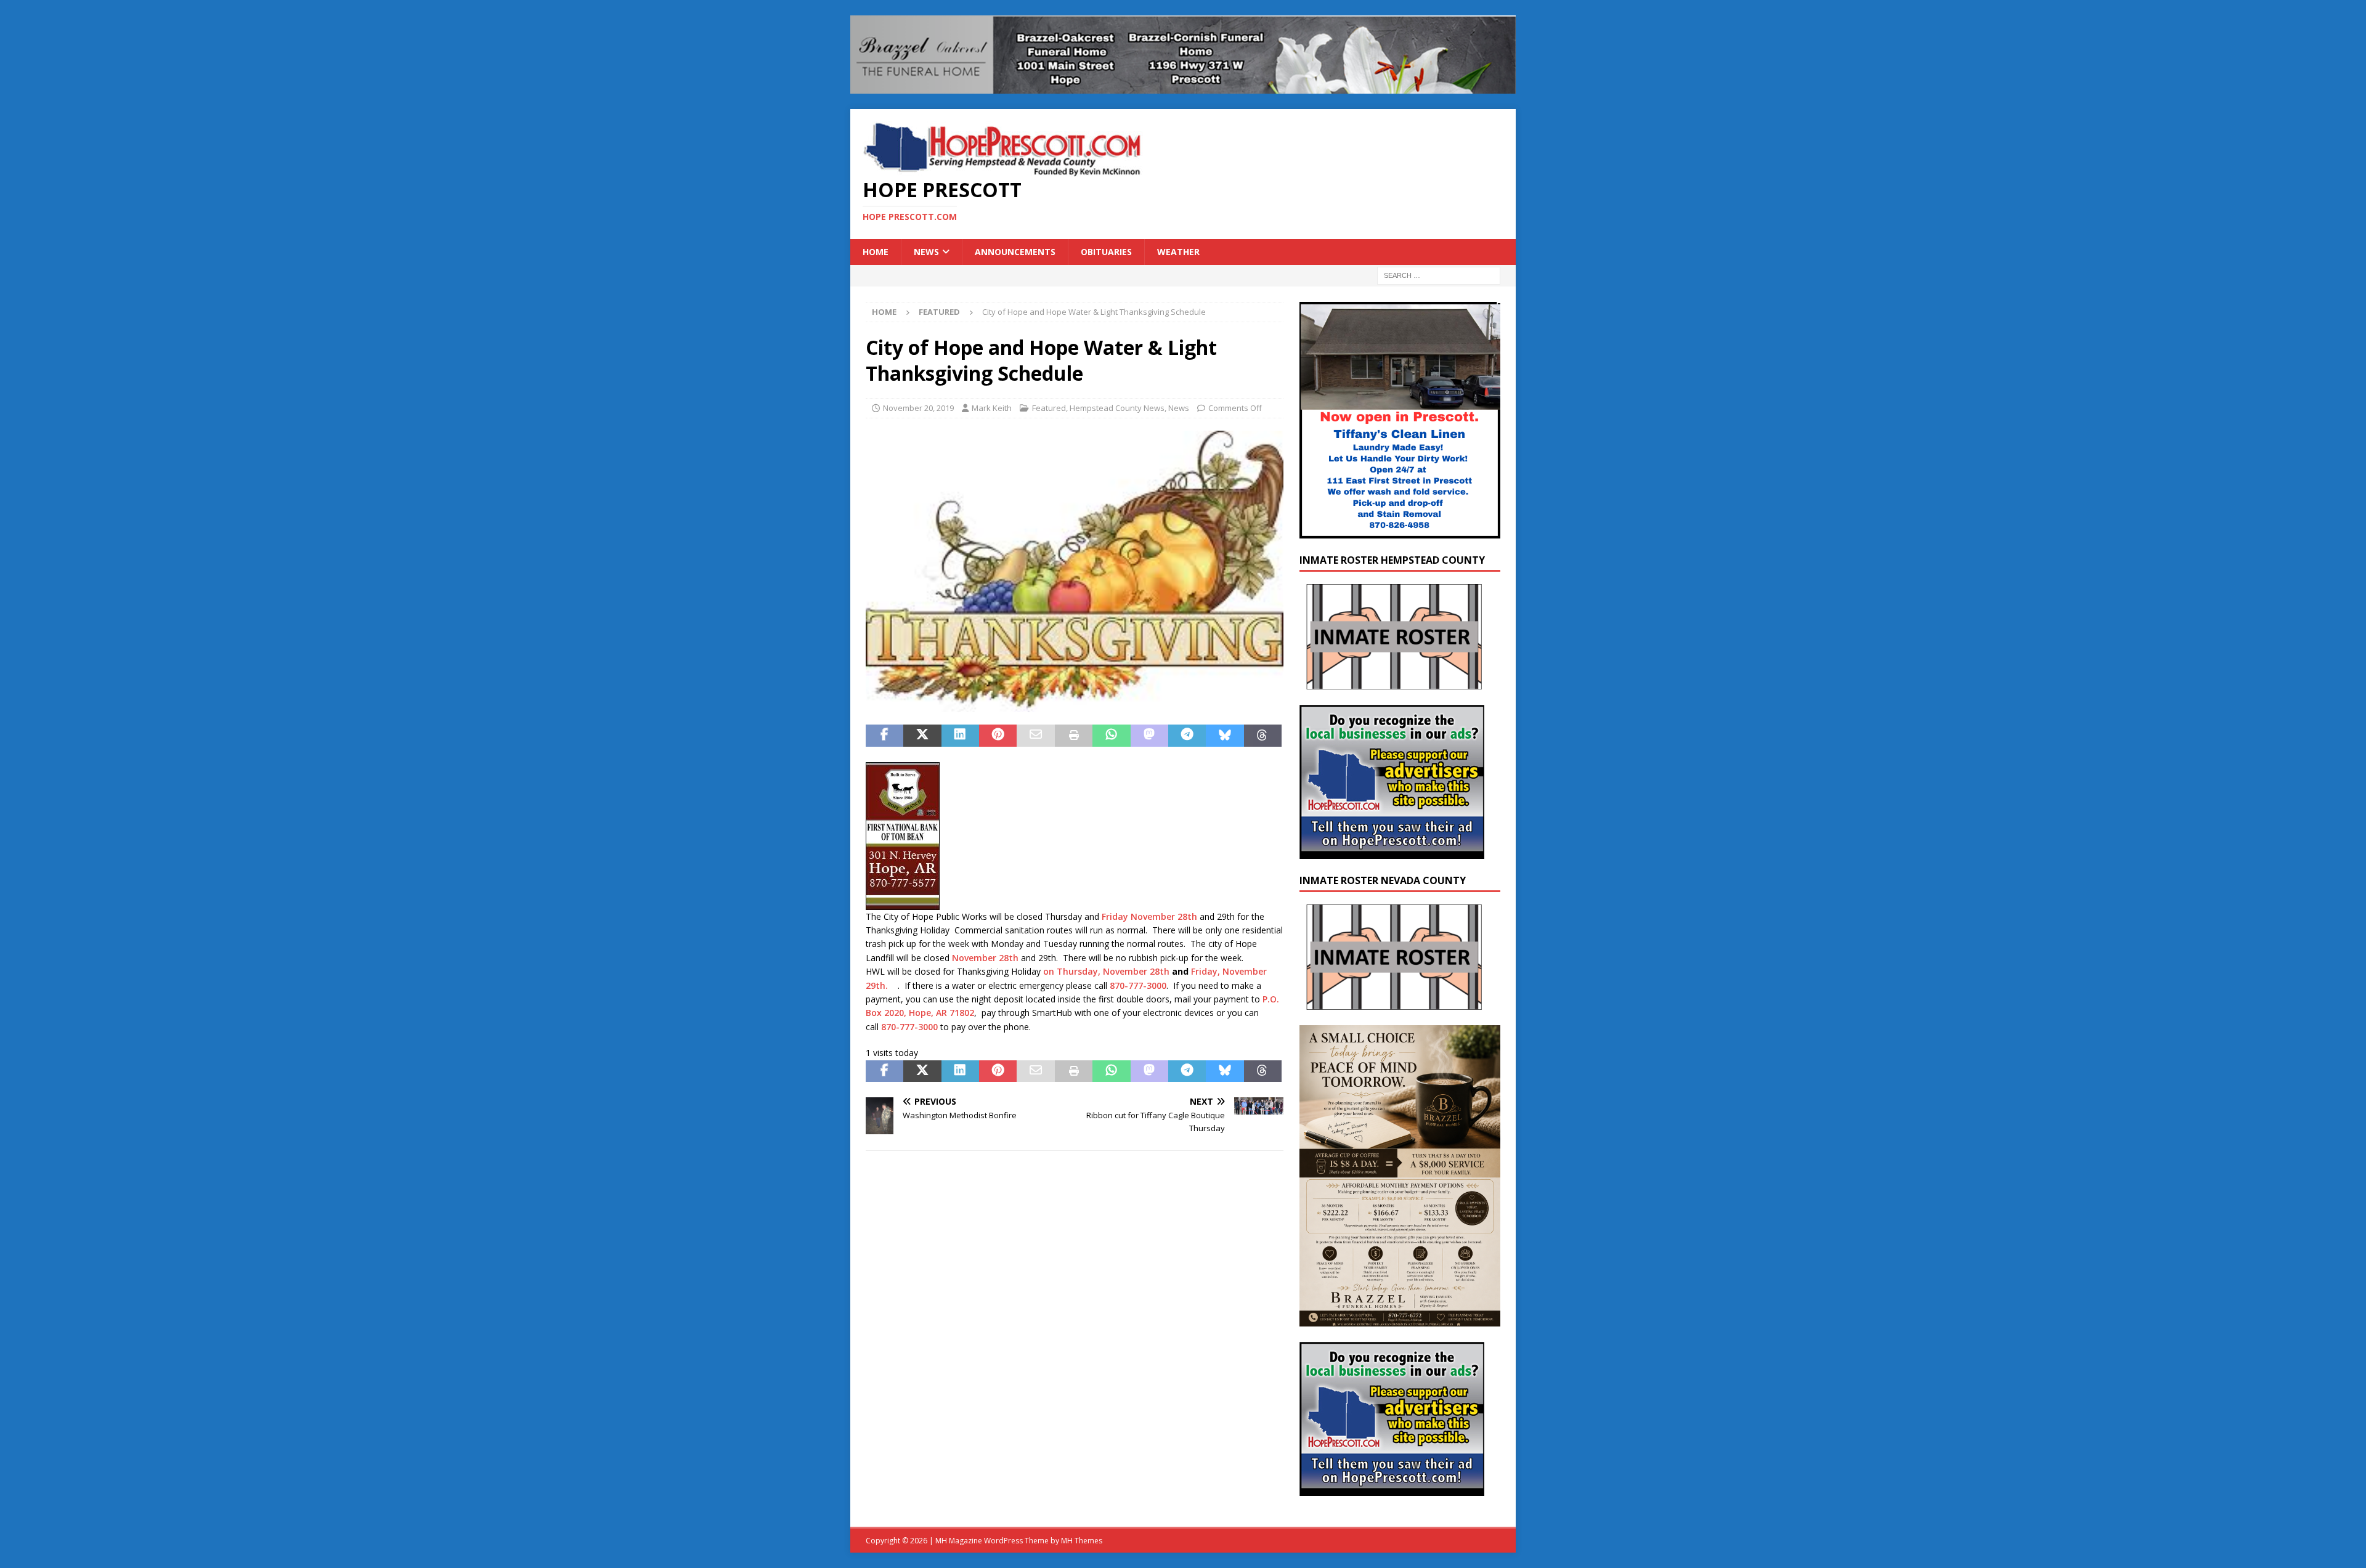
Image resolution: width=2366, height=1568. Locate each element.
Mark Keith (992, 408)
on (1050, 971)
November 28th (985, 958)
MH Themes (1082, 1541)
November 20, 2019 (918, 408)
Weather (1178, 252)
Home (876, 252)
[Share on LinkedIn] (960, 736)
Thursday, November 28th (1113, 971)
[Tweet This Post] (922, 736)
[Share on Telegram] (1187, 736)
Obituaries (1106, 252)
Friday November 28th (1149, 916)
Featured (1049, 408)
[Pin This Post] (998, 736)
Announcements (1015, 252)
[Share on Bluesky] (1225, 736)
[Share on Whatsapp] (1111, 736)
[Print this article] (1074, 736)
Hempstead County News (1117, 408)
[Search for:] (1439, 275)
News (926, 252)
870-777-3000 (1138, 985)
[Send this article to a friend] (1035, 736)
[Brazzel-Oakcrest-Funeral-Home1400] (1183, 86)
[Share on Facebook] (884, 736)
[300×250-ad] (1392, 851)
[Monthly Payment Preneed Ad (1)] (1400, 1319)
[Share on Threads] (1263, 736)
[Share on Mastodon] (1149, 736)
